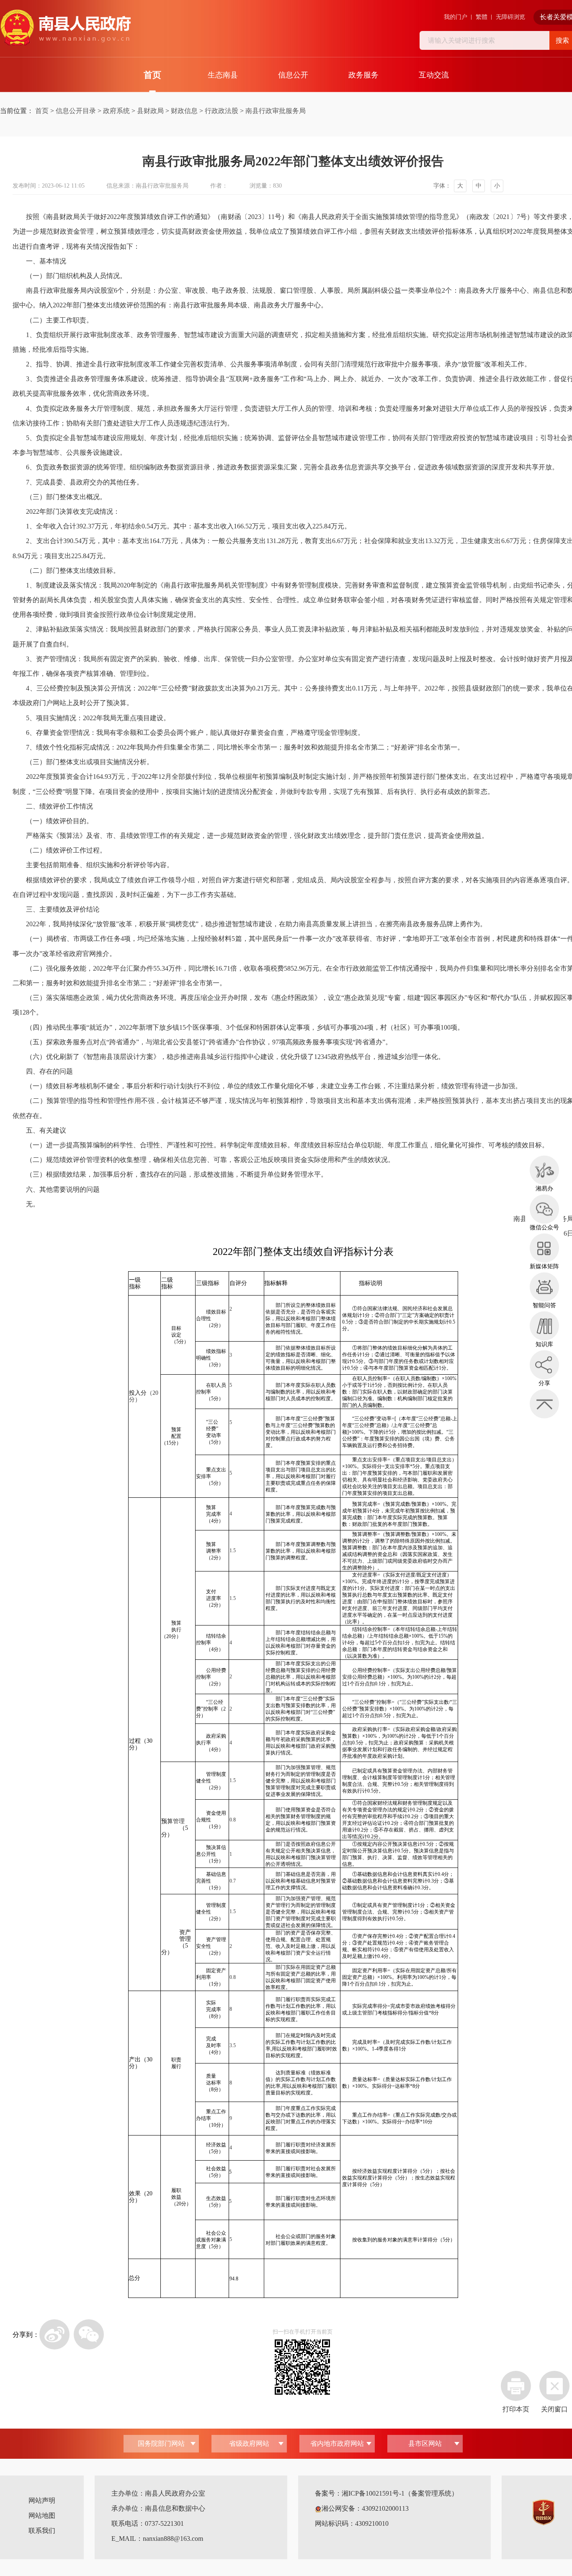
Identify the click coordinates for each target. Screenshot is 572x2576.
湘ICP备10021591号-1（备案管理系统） (400, 2493)
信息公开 (293, 75)
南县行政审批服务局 (276, 111)
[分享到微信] (89, 2334)
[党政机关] (544, 2511)
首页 (152, 75)
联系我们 (42, 2531)
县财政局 (150, 111)
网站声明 (42, 2500)
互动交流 (434, 75)
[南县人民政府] (65, 28)
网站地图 (42, 2515)
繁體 (482, 17)
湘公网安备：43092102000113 (365, 2508)
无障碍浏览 (510, 17)
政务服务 (363, 75)
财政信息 (184, 111)
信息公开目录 (76, 111)
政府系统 (116, 111)
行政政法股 (222, 111)
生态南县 (223, 75)
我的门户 (456, 17)
